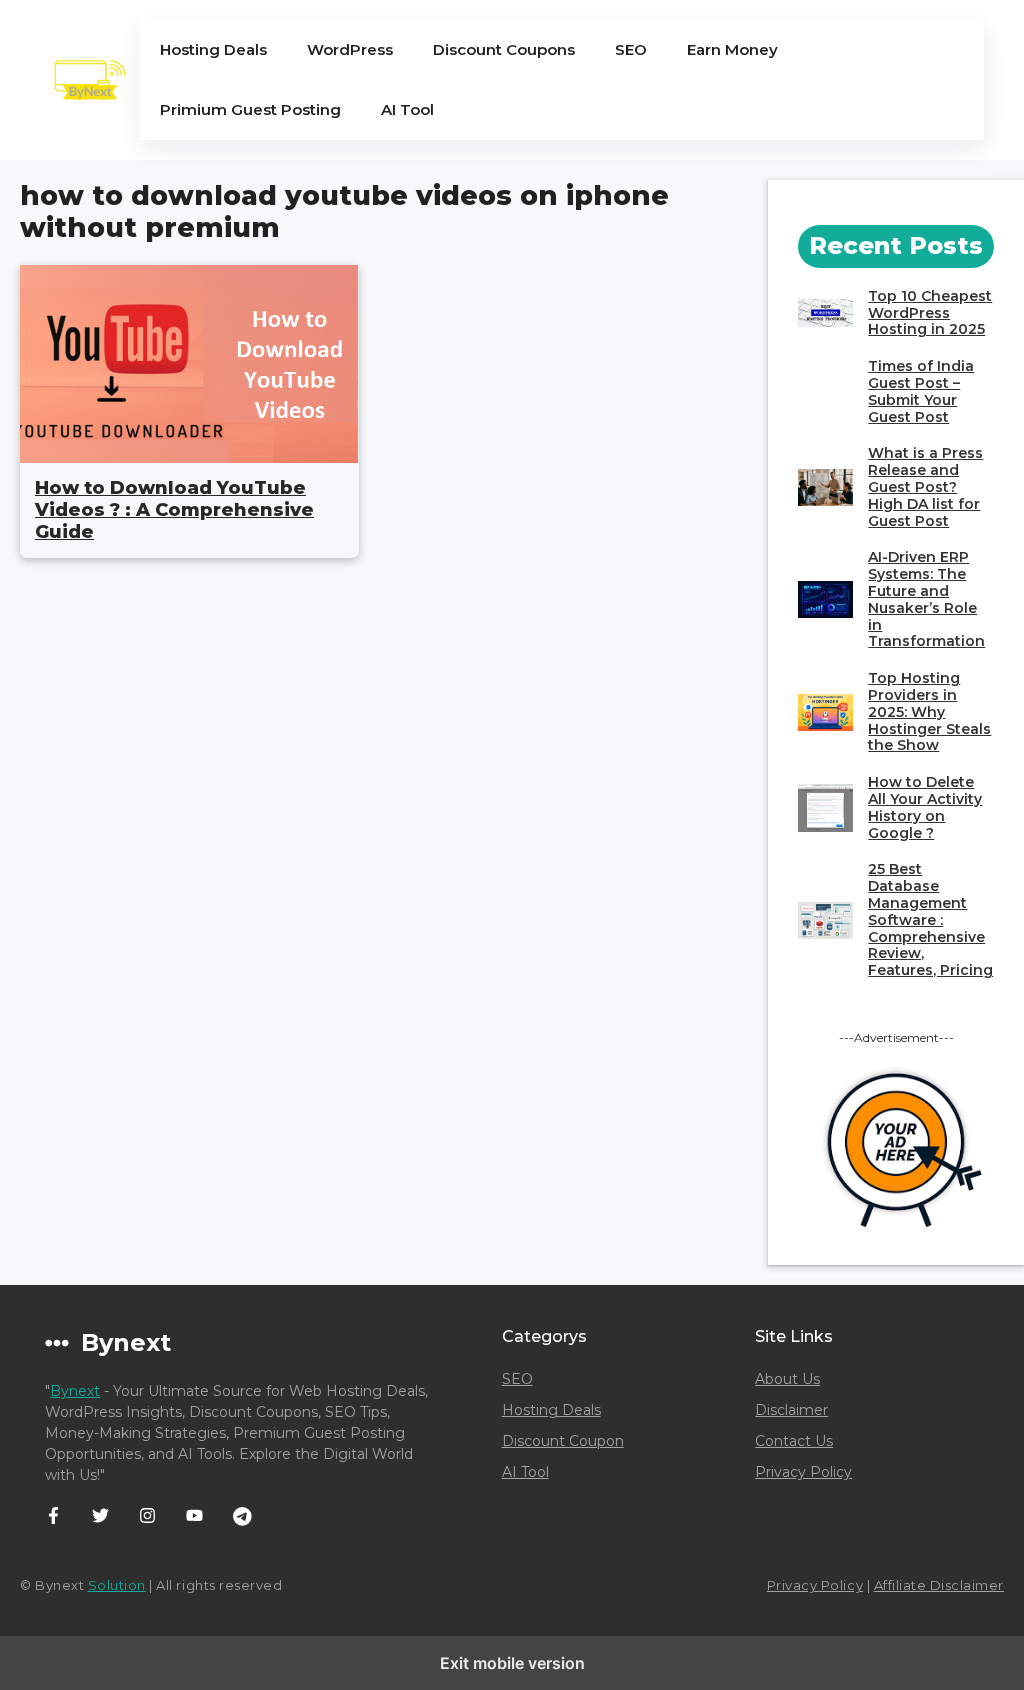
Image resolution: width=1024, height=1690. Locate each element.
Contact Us (794, 1441)
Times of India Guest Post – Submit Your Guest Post (921, 391)
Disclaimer (791, 1410)
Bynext (75, 1391)
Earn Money (732, 49)
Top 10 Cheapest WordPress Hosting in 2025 (930, 313)
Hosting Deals (213, 49)
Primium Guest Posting (250, 109)
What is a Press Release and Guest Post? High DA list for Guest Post (925, 486)
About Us (787, 1379)
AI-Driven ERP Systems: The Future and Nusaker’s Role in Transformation (926, 599)
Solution (117, 1585)
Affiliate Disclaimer (939, 1585)
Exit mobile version (512, 1663)
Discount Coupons (504, 49)
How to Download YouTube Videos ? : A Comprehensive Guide (174, 509)
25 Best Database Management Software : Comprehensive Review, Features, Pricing (930, 919)
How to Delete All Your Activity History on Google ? (925, 807)
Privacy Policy (803, 1472)
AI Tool (407, 109)
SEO (631, 49)
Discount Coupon (563, 1441)
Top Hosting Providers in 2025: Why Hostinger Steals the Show (929, 711)
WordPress (350, 49)
